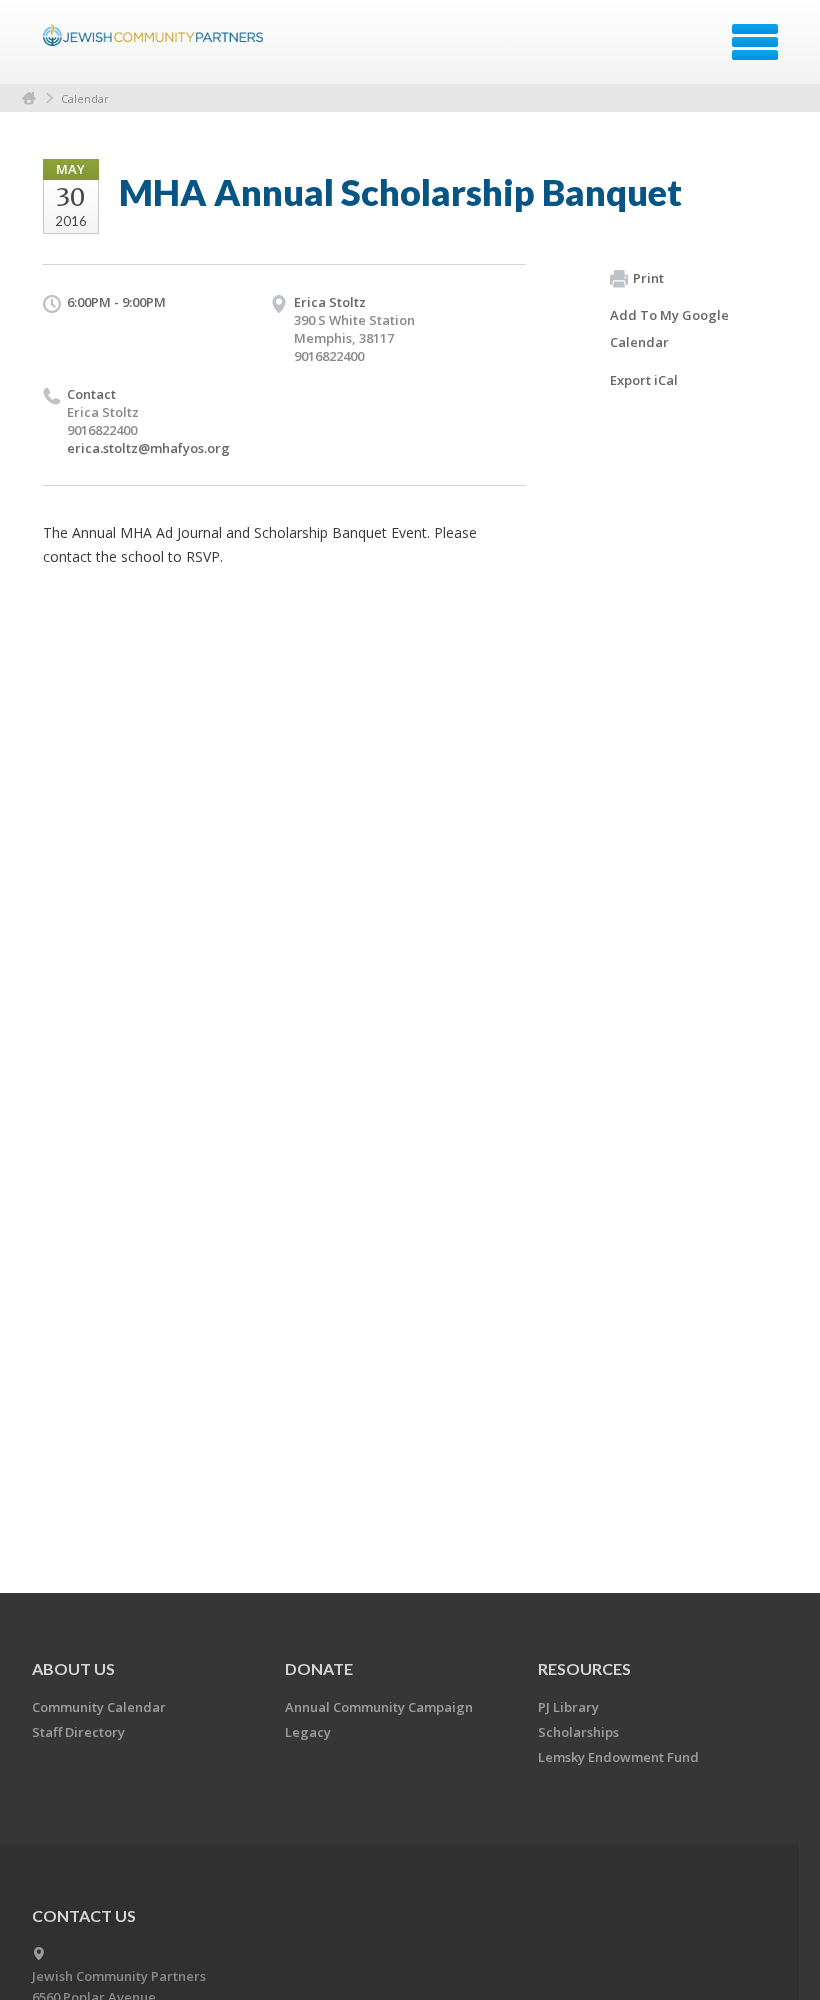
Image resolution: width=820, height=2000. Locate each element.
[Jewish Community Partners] (155, 49)
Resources (584, 1668)
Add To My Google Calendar (669, 328)
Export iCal (644, 380)
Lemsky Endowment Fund (618, 1757)
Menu (755, 42)
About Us (73, 1668)
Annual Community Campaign (379, 1707)
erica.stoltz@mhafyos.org (148, 448)
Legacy (308, 1732)
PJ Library (568, 1707)
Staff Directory (78, 1732)
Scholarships (578, 1732)
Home (29, 98)
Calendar (85, 98)
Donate (319, 1668)
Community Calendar (99, 1707)
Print (648, 278)
